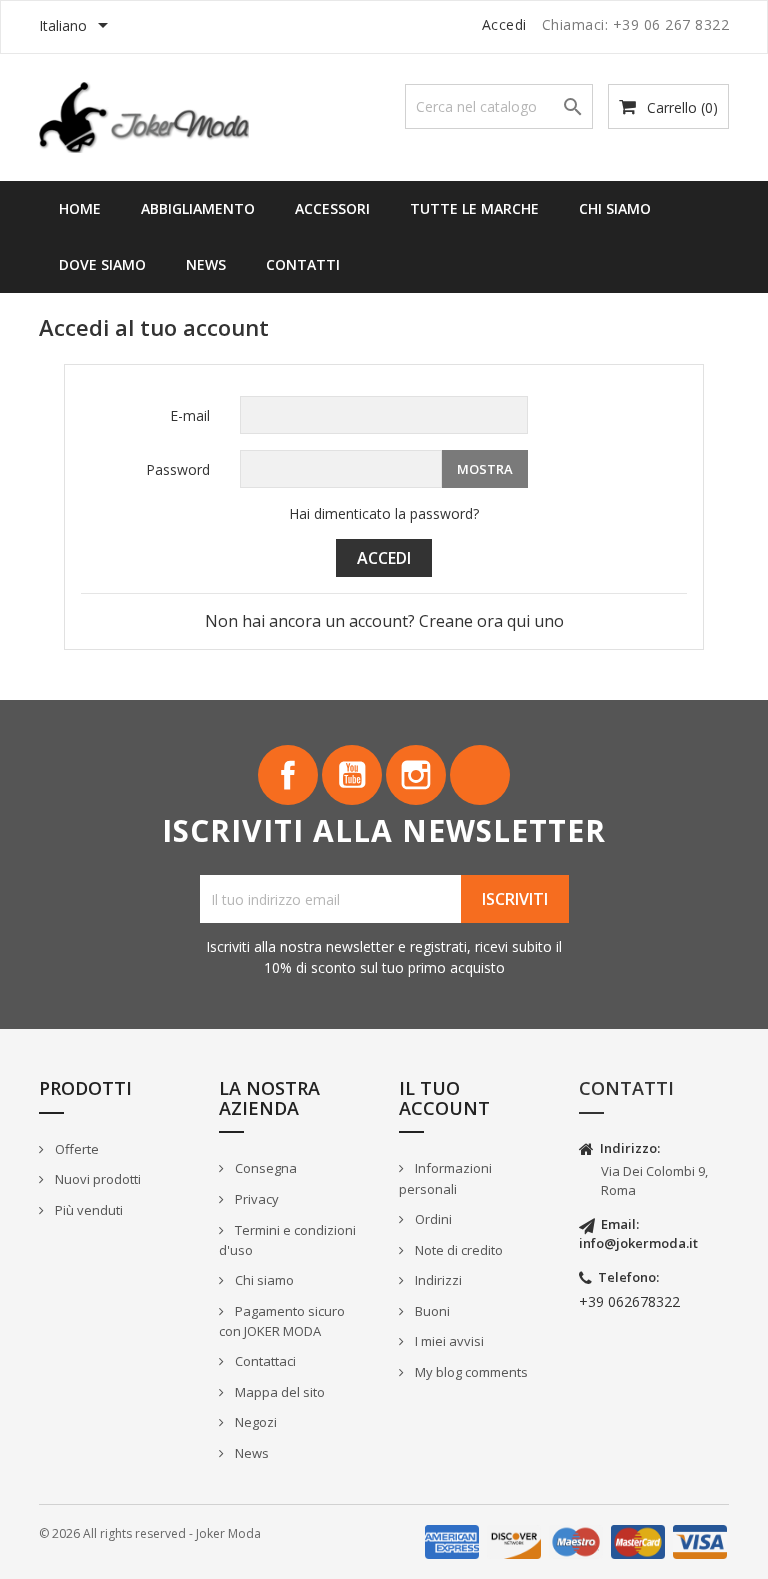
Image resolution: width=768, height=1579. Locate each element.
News (206, 264)
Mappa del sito (278, 1392)
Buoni (431, 1311)
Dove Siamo (102, 264)
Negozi (254, 1422)
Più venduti (87, 1210)
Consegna (264, 1168)
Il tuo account (444, 1098)
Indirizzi (437, 1280)
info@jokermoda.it (638, 1243)
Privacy (255, 1199)
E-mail (190, 415)
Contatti (303, 264)
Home (80, 208)
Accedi (384, 558)
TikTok (480, 775)
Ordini (432, 1219)
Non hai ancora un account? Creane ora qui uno (384, 621)
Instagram (416, 775)
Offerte (75, 1149)
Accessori (332, 208)
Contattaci (264, 1361)
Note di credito (457, 1250)
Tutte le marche (474, 208)
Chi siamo (615, 208)
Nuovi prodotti (96, 1179)
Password (178, 469)
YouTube (352, 775)
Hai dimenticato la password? (384, 513)
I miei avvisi (448, 1341)
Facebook (288, 775)
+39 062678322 (629, 1301)
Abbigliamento (198, 208)
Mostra (485, 469)
